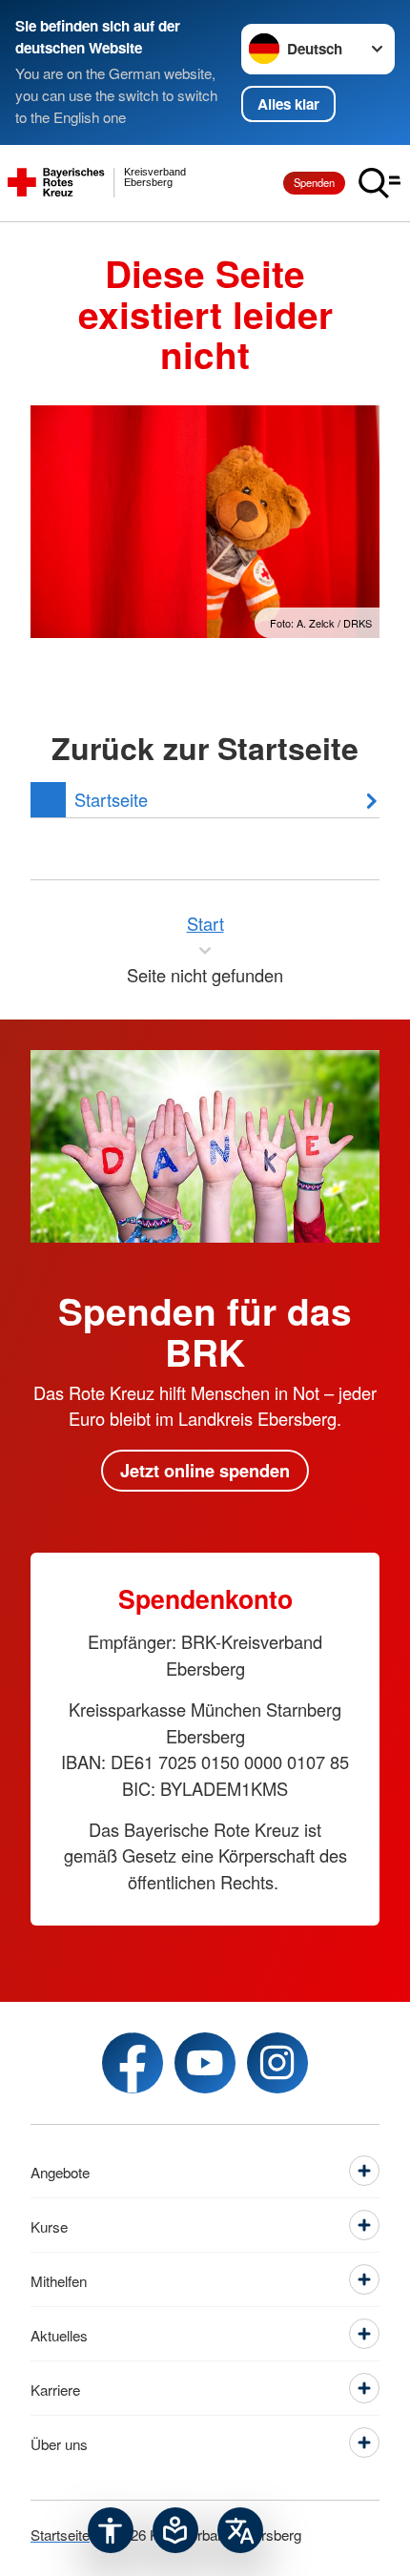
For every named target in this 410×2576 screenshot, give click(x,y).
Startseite (60, 2534)
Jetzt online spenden (205, 1470)
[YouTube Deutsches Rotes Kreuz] (205, 2063)
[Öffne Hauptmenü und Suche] (379, 183)
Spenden (314, 182)
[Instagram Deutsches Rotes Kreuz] (277, 2063)
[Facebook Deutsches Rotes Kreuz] (133, 2063)
